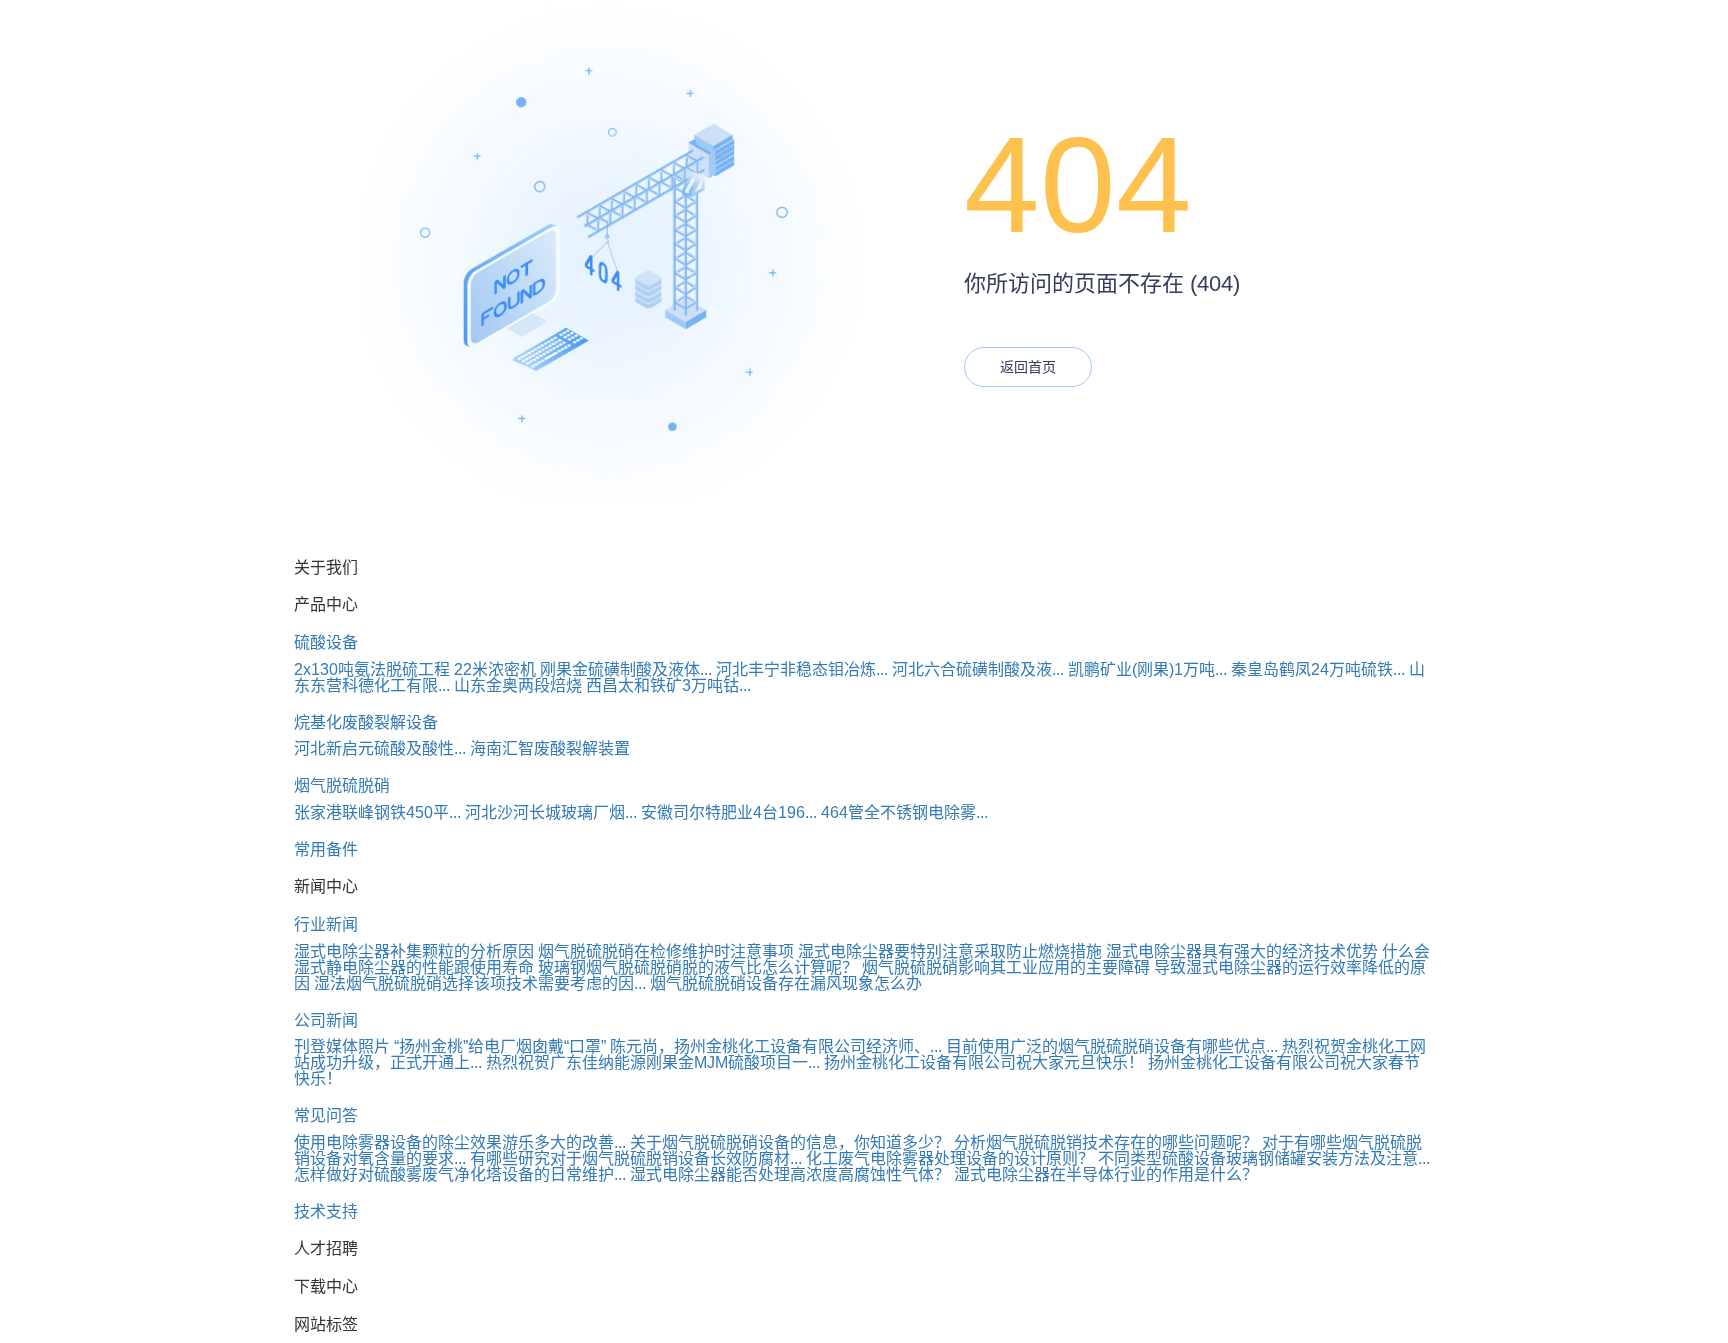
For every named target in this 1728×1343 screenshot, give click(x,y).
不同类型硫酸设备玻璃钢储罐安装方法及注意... (1264, 1158)
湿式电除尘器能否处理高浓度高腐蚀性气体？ (790, 1174)
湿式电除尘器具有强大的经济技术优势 (1242, 951)
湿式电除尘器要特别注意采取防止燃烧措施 (950, 951)
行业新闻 (326, 924)
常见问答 (326, 1115)
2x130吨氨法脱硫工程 (372, 669)
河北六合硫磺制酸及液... (978, 669)
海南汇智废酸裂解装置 (550, 748)
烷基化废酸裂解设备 (366, 722)
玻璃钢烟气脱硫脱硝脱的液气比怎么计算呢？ (698, 967)
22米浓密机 (495, 669)
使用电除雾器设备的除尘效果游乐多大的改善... (460, 1142)
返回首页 (1028, 367)
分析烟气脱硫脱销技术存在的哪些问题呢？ (1106, 1142)
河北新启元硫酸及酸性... (380, 748)
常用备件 (326, 849)
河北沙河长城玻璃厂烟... (551, 812)
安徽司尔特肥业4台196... (729, 812)
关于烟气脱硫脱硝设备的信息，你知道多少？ (790, 1142)
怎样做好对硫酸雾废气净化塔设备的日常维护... (460, 1174)
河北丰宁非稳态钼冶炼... (802, 669)
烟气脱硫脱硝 (342, 785)
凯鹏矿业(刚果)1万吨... (1147, 669)
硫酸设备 (326, 642)
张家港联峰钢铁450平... (377, 812)
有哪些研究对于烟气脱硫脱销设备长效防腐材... (636, 1158)
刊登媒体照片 (342, 1046)
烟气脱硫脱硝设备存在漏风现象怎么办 (786, 983)
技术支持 (326, 1211)
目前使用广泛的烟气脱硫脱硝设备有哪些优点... (1112, 1046)
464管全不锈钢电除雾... (904, 812)
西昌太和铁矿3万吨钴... (668, 685)
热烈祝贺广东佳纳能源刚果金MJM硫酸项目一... (653, 1062)
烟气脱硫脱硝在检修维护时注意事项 (666, 951)
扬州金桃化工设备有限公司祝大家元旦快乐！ (984, 1062)
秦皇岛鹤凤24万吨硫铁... (1318, 669)
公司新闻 (326, 1020)
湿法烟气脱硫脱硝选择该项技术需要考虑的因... (480, 983)
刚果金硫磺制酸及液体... (626, 669)
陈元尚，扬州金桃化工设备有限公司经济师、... (776, 1046)
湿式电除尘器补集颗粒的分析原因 (414, 951)
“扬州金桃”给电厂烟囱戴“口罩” (500, 1046)
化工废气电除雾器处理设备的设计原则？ (950, 1158)
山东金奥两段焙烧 (518, 685)
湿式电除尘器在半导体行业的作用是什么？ (1106, 1174)
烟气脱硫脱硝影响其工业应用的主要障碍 (1006, 967)
